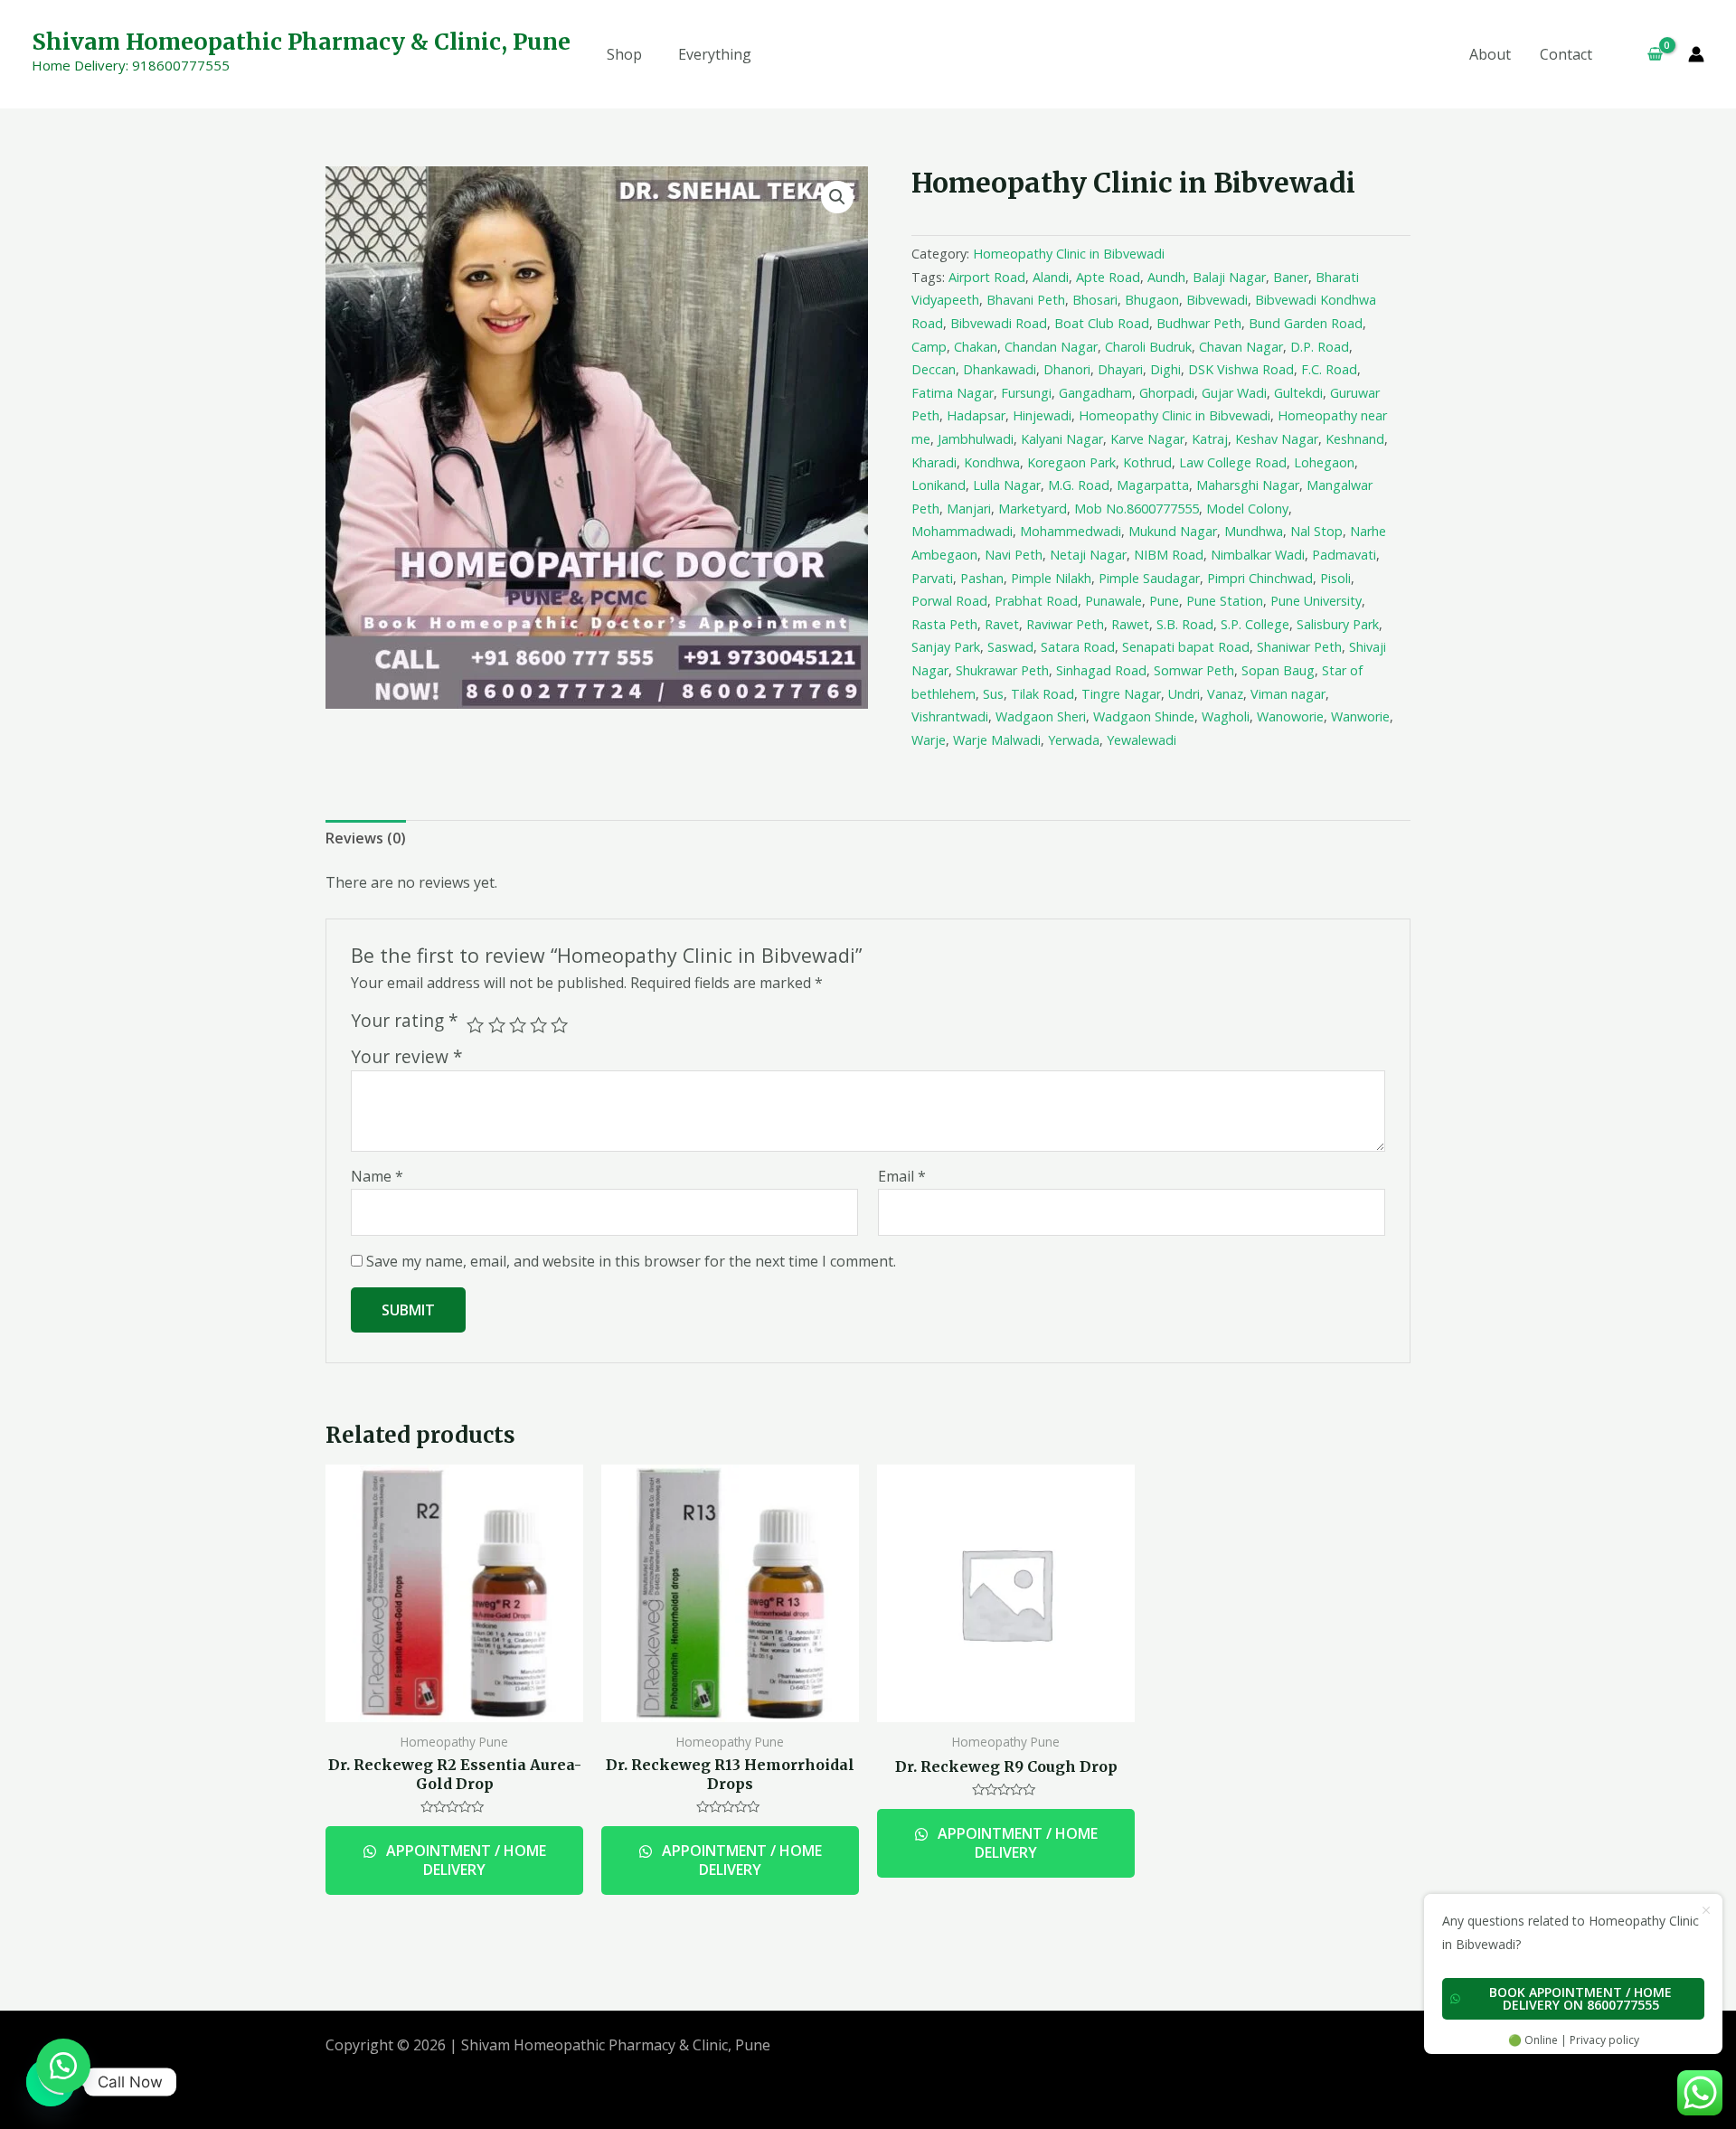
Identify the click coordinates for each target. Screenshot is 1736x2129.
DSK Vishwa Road (1241, 369)
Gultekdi (1298, 393)
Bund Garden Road (1306, 323)
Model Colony (1247, 509)
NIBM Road (1169, 555)
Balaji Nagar (1229, 277)
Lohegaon (1324, 462)
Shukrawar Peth (1002, 670)
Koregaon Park (1071, 462)
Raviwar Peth (1065, 624)
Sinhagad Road (1101, 670)
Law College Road (1233, 462)
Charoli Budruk (1148, 347)
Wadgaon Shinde (1144, 716)
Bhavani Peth (1026, 300)
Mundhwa (1254, 531)
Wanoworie (1290, 716)
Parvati (932, 578)
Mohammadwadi (962, 531)
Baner (1291, 277)
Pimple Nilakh (1051, 578)
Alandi (1051, 277)
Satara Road (1078, 647)
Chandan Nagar (1051, 347)
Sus (993, 694)
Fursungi (1026, 393)
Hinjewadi (1042, 415)
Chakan (976, 347)
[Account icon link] (1696, 54)
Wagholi (1226, 716)
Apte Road (1108, 277)
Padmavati (1344, 555)
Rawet (1130, 624)
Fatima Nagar (953, 393)
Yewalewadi (1142, 740)
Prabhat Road (1036, 601)
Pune (1164, 601)
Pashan (982, 578)
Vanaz (1225, 694)
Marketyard (1033, 509)
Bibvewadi (1217, 300)
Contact (1566, 54)
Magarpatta (1153, 485)
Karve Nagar (1147, 439)
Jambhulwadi (976, 439)
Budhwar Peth (1199, 323)
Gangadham (1095, 393)
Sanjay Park (946, 647)
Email (902, 1176)
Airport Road (987, 277)
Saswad (1010, 647)
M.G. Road (1079, 485)
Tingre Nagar (1121, 694)
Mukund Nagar (1173, 531)
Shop (624, 54)
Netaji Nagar (1088, 555)
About (1490, 54)
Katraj (1210, 439)
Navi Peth (1014, 555)
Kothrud (1147, 462)
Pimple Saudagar (1149, 578)
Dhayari (1120, 369)
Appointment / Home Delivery (464, 1860)
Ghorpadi (1167, 393)
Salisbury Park (1338, 624)
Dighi (1165, 369)
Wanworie (1360, 716)
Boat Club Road (1102, 323)
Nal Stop (1316, 531)
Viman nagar (1288, 694)
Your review (407, 1056)
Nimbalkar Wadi (1258, 555)
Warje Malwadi (997, 740)
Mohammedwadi (1071, 531)
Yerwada (1074, 740)
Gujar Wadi (1234, 393)
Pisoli (1335, 578)
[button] (63, 2066)
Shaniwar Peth (1299, 647)
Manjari (969, 509)
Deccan (934, 369)
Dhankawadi (1000, 369)
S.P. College (1255, 624)
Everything (715, 54)
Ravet (1002, 624)
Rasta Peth (944, 624)
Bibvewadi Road (999, 323)
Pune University (1316, 601)
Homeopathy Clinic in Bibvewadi (1069, 254)
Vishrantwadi (950, 716)
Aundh (1166, 277)
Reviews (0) (366, 838)
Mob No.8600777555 (1137, 509)
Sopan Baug (1278, 670)
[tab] (366, 839)
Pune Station (1225, 601)
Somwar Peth (1194, 670)
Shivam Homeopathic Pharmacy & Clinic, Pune (301, 42)
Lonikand (939, 485)
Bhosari (1095, 300)
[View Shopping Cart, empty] (1647, 54)
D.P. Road (1320, 347)
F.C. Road (1329, 369)
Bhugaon (1152, 300)
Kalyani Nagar (1062, 439)
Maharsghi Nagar (1248, 485)
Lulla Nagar (1007, 485)
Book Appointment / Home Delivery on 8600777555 (1580, 1998)
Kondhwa (992, 462)
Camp (929, 347)
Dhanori (1067, 369)
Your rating (405, 1021)
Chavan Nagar (1241, 347)
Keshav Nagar (1277, 439)
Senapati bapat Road (1186, 647)
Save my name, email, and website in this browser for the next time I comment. (631, 1261)
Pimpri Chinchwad (1260, 578)
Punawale (1113, 601)
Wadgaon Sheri (1041, 716)
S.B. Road (1185, 624)
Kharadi (934, 462)
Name (377, 1176)
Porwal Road (949, 601)
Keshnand (1355, 439)
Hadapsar (976, 415)
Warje (929, 740)
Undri (1184, 694)
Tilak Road (1043, 694)
